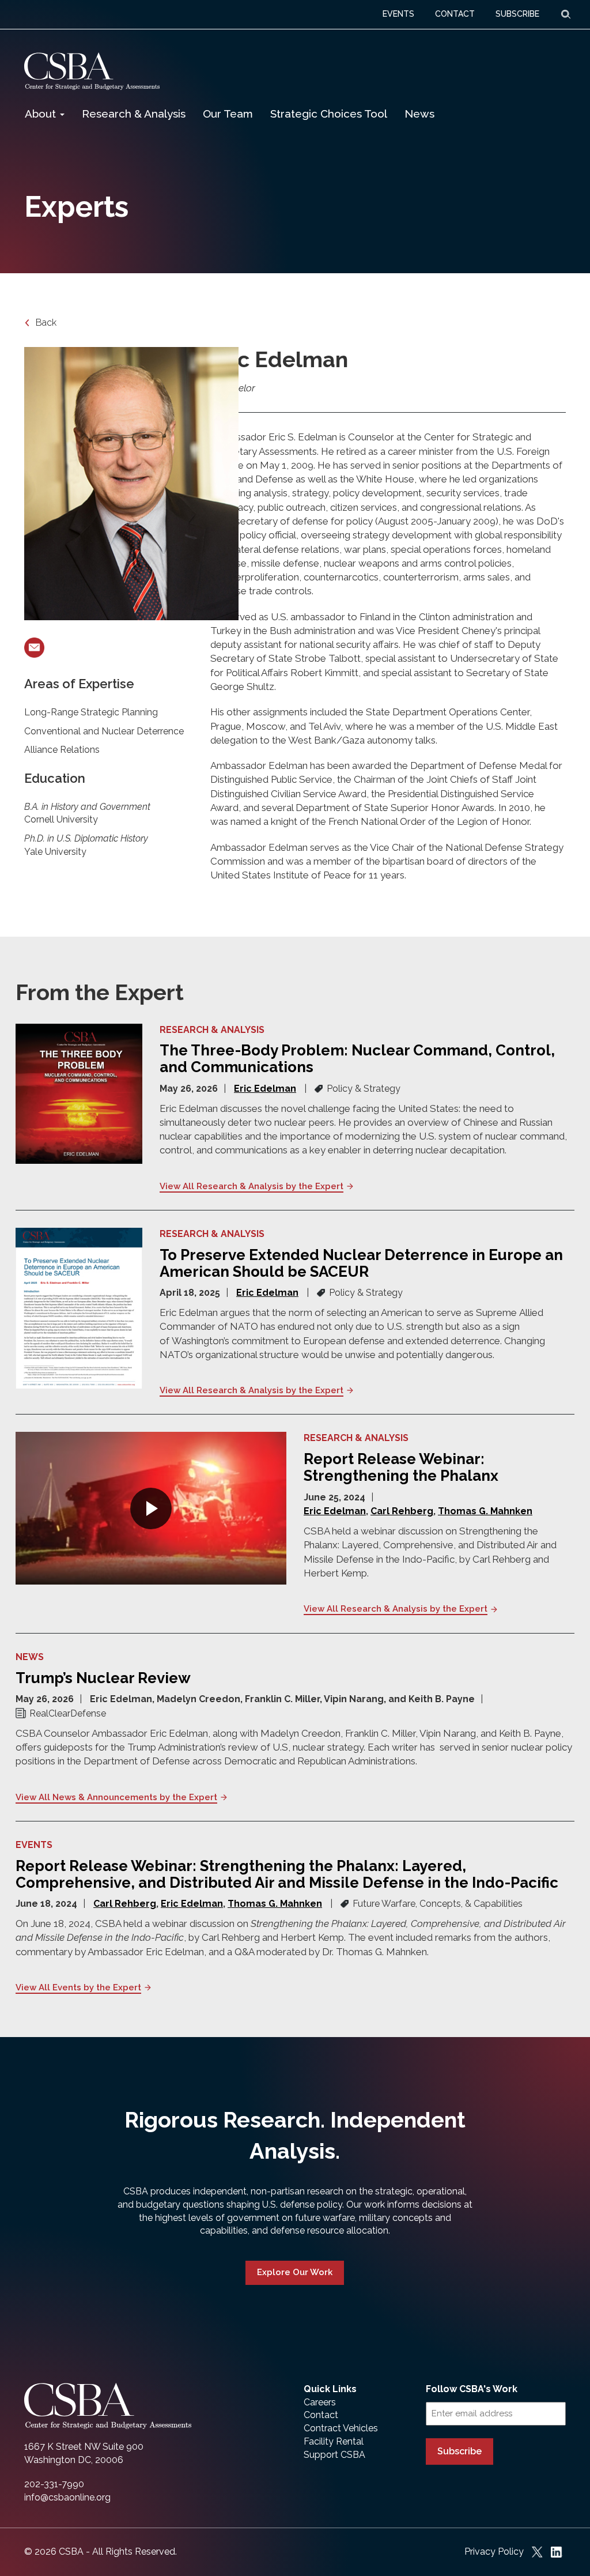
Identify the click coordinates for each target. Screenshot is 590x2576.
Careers (320, 2402)
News (419, 114)
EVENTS (398, 14)
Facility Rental (334, 2441)
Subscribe (459, 2451)
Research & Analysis (134, 114)
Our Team (228, 114)
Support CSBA (334, 2455)
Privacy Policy (494, 2552)
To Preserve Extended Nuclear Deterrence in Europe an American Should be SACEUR (361, 1263)
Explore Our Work (295, 2272)
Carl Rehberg (402, 1511)
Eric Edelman (265, 1089)
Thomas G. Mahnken (485, 1511)
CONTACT (455, 14)
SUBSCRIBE (517, 14)
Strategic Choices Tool (329, 114)
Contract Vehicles (341, 2428)
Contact (321, 2415)
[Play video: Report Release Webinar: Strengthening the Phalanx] (151, 1508)
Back (45, 323)
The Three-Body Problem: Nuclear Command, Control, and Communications (357, 1059)
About (42, 114)
